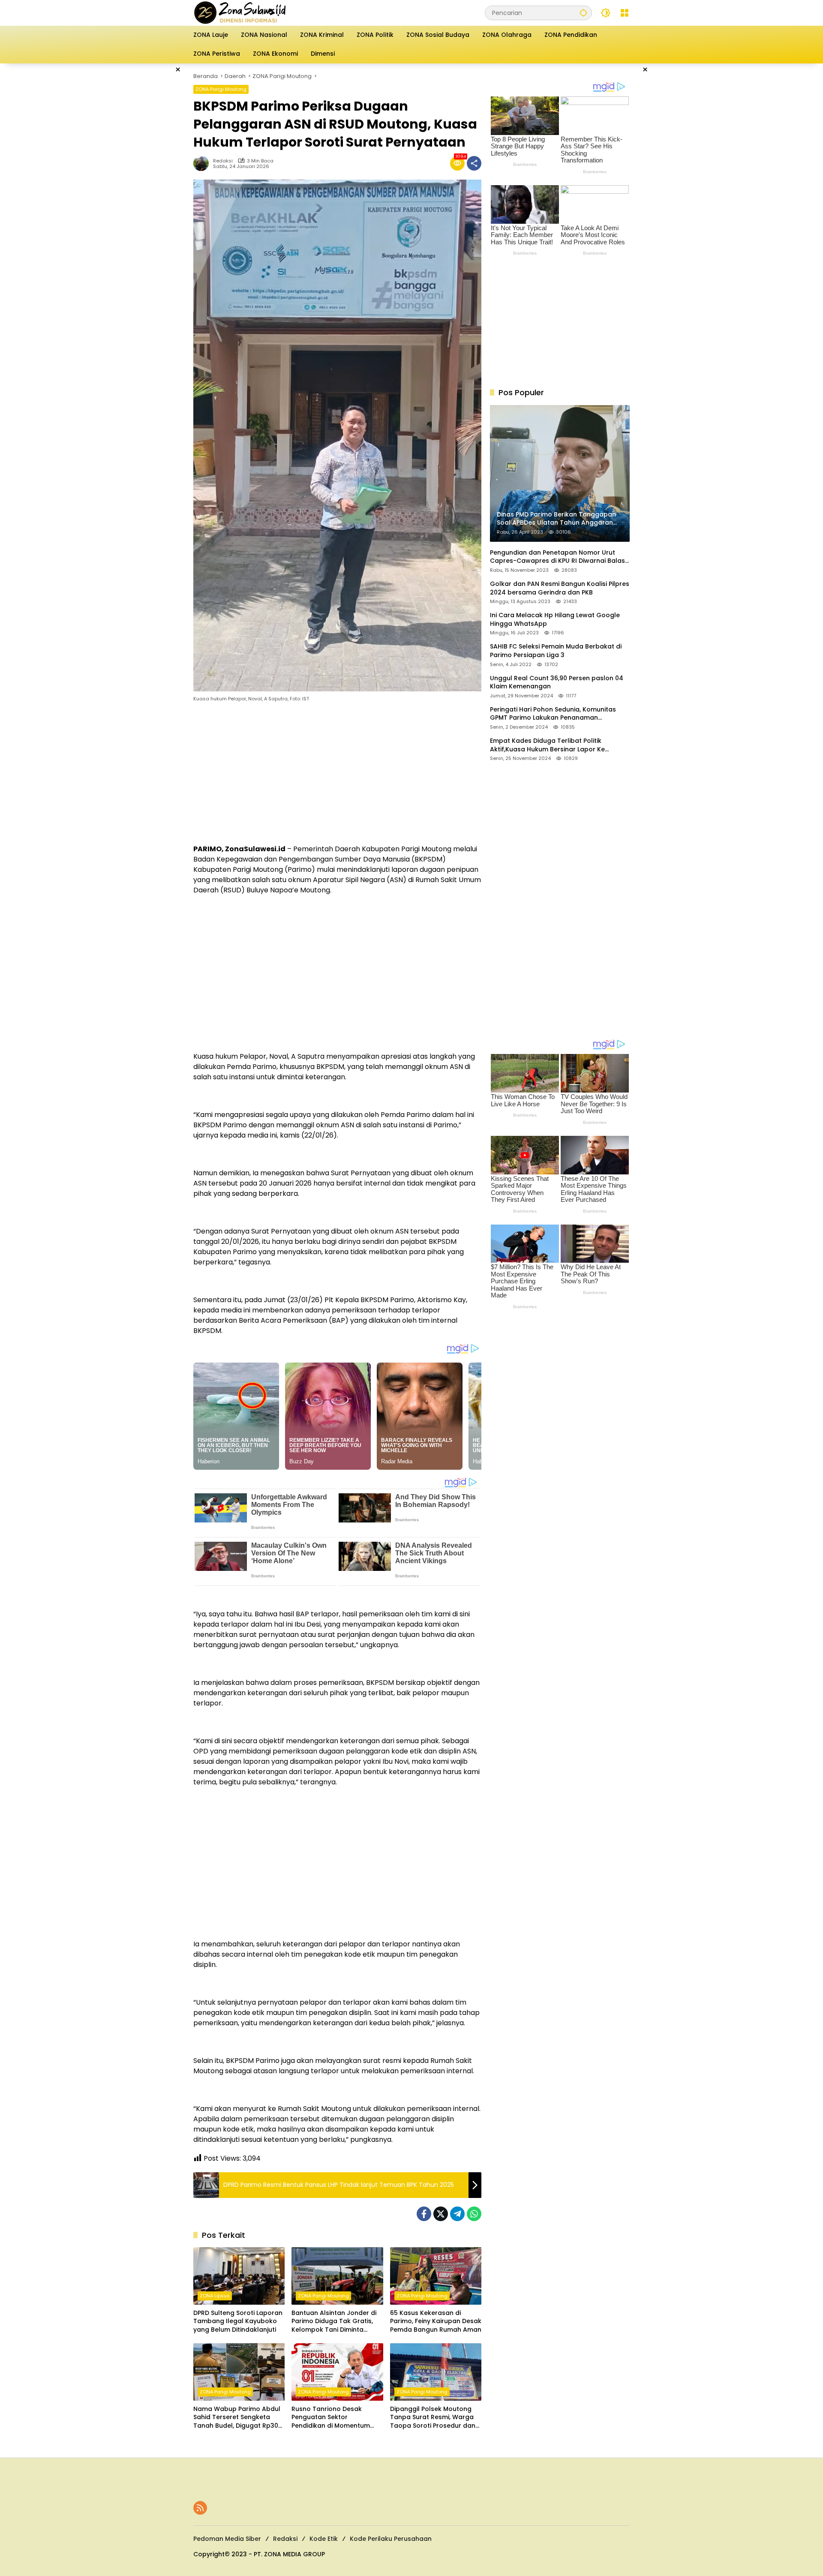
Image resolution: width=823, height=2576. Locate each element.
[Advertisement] (150, 192)
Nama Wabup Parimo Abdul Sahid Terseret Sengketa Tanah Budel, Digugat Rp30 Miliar (237, 2418)
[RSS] (200, 2508)
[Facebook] (424, 2214)
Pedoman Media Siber (227, 2539)
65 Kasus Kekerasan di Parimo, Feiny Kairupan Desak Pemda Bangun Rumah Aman (436, 2321)
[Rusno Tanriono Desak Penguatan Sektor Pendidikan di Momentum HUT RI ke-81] (337, 2372)
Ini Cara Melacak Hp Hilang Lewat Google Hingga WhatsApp (555, 620)
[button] (583, 13)
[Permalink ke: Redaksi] (203, 163)
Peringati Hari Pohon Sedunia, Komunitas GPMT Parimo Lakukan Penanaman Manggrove (553, 714)
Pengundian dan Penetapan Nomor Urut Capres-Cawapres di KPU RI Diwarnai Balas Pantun (557, 557)
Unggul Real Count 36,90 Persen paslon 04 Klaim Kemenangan (557, 683)
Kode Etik (324, 2539)
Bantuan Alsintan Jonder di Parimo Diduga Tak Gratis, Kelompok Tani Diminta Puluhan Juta (334, 2322)
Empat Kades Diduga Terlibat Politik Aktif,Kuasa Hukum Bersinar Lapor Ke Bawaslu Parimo (547, 745)
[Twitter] (441, 2214)
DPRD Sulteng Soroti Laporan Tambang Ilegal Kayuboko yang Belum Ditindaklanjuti (238, 2321)
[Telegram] (457, 2214)
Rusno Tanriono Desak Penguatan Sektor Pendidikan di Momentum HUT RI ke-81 (331, 2418)
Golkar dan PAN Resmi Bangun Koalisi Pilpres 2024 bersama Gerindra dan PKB (560, 588)
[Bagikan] (474, 163)
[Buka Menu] (625, 13)
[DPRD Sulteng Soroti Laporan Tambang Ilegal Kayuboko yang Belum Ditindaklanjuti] (239, 2276)
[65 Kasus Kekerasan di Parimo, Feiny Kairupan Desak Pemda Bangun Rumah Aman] (436, 2276)
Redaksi (223, 161)
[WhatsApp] (474, 2214)
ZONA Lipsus (215, 2296)
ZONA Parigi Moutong (221, 89)
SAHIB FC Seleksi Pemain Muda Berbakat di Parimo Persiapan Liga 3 (556, 651)
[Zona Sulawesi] (258, 12)
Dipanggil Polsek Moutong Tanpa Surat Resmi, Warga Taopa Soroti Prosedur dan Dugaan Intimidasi (433, 2418)
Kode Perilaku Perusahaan (391, 2539)
